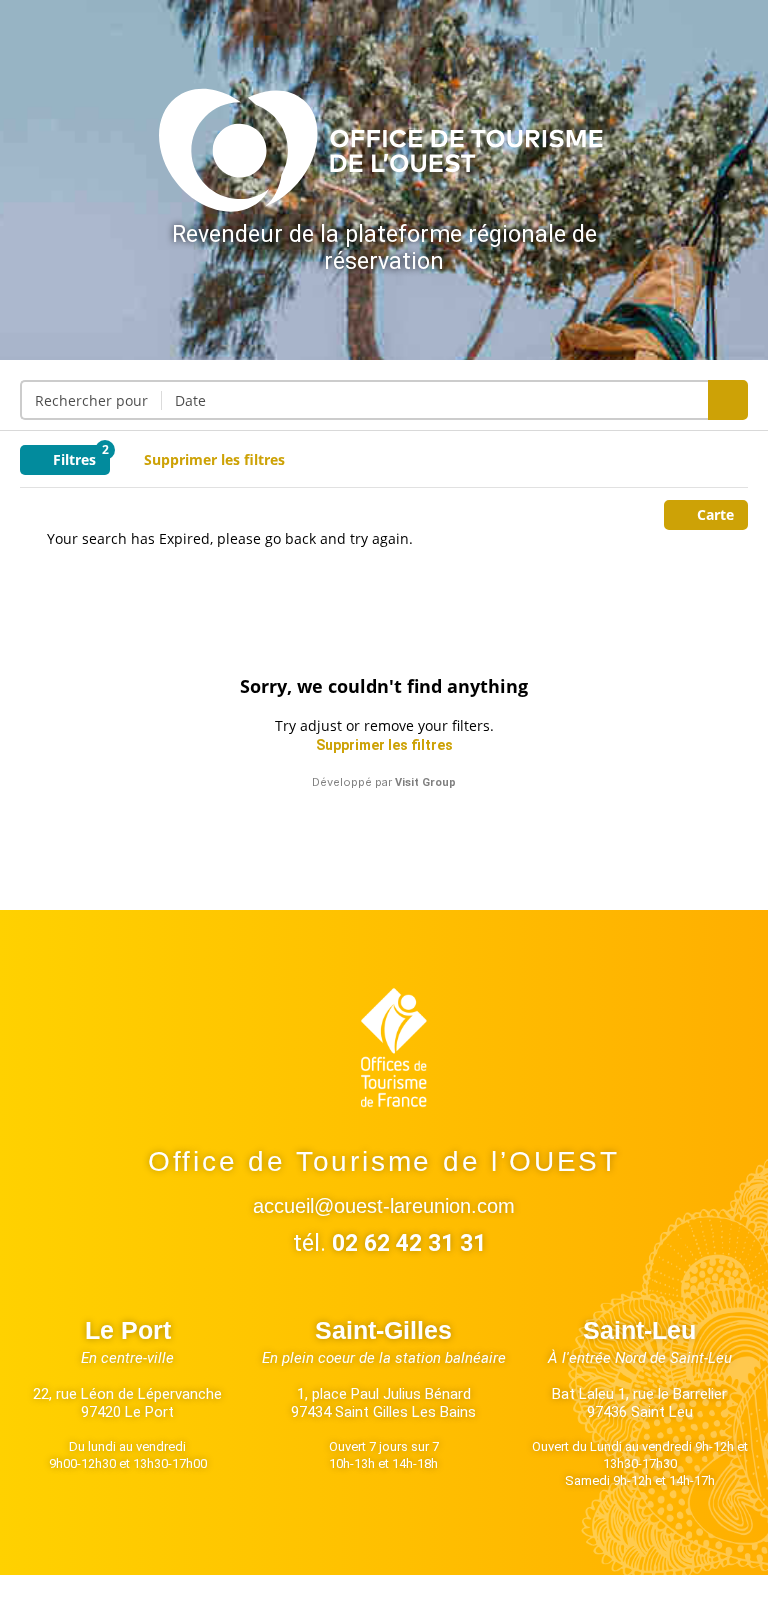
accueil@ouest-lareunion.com (384, 1206)
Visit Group (425, 782)
